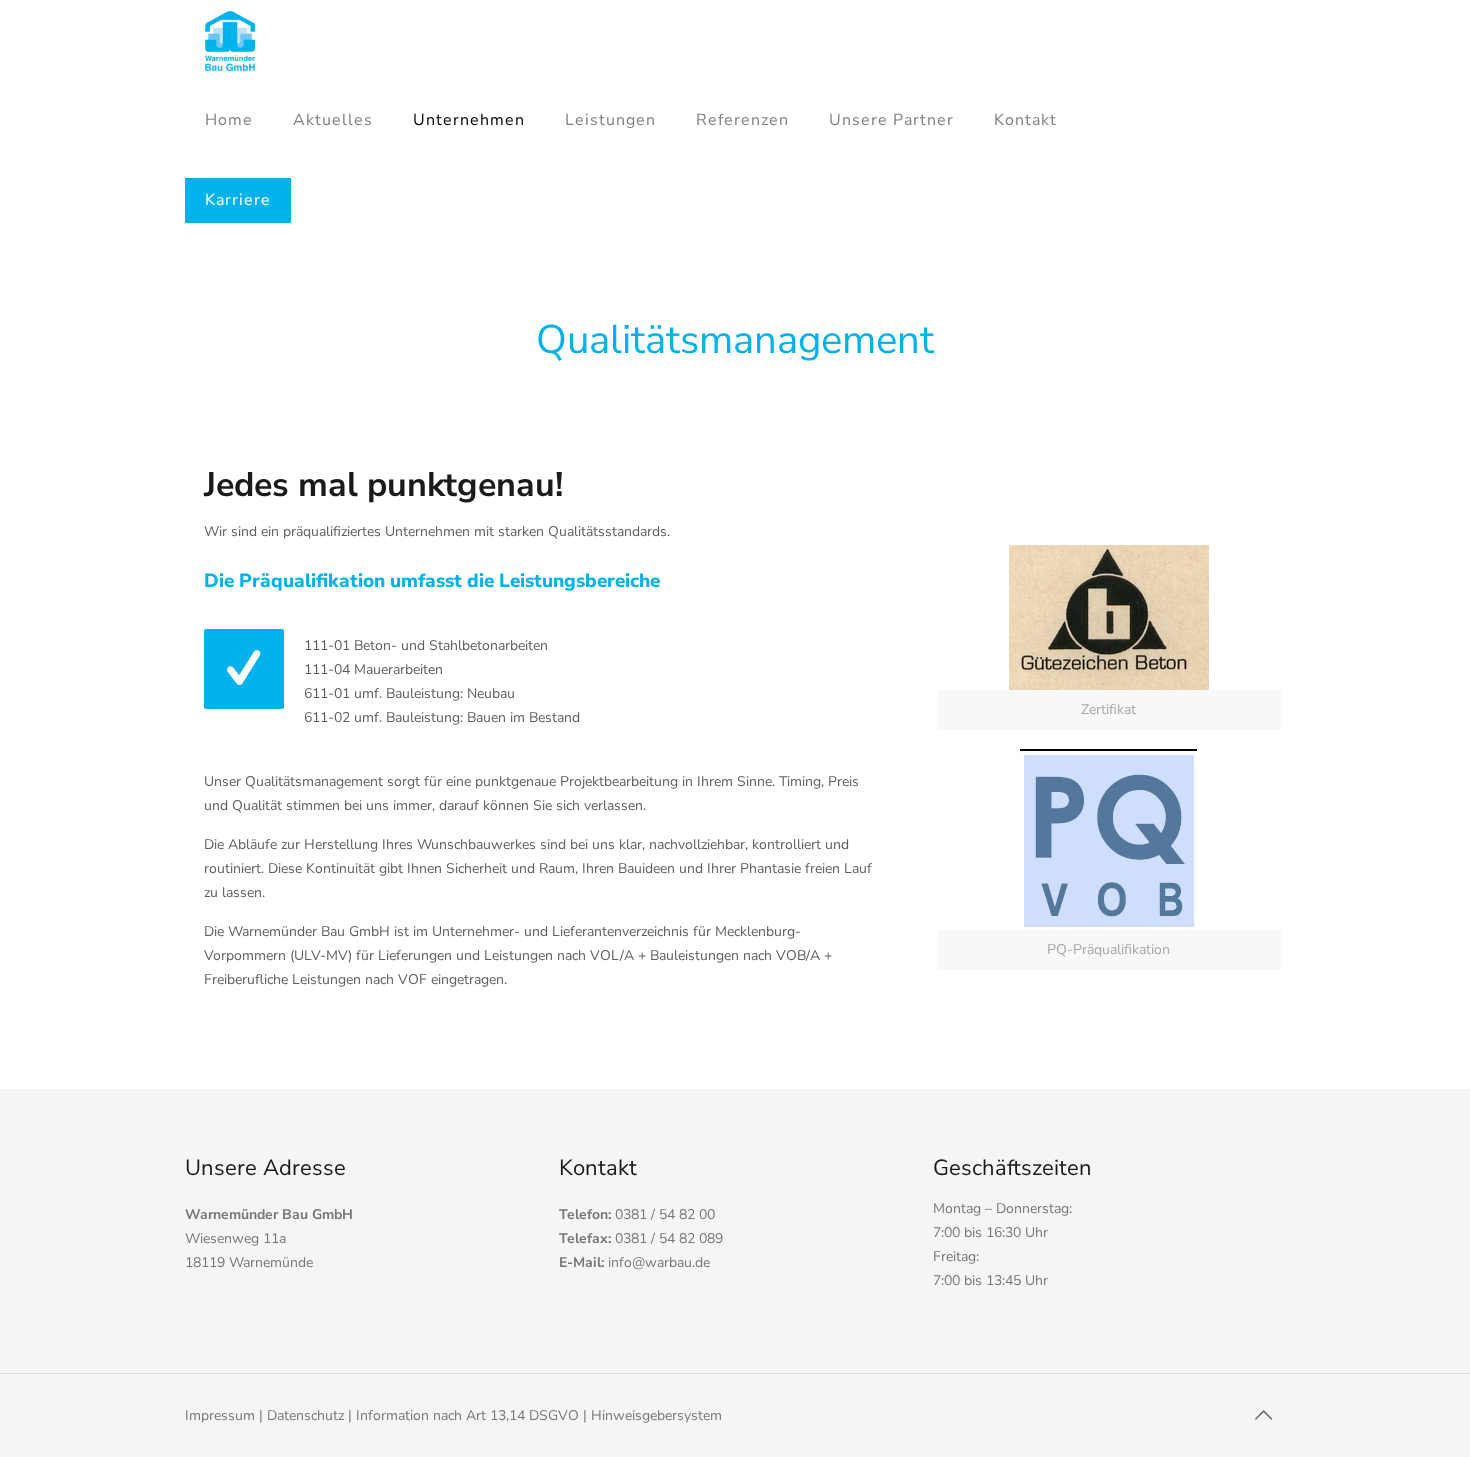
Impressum (220, 1415)
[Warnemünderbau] (230, 40)
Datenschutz (305, 1415)
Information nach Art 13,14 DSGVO (467, 1415)
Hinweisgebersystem (656, 1415)
